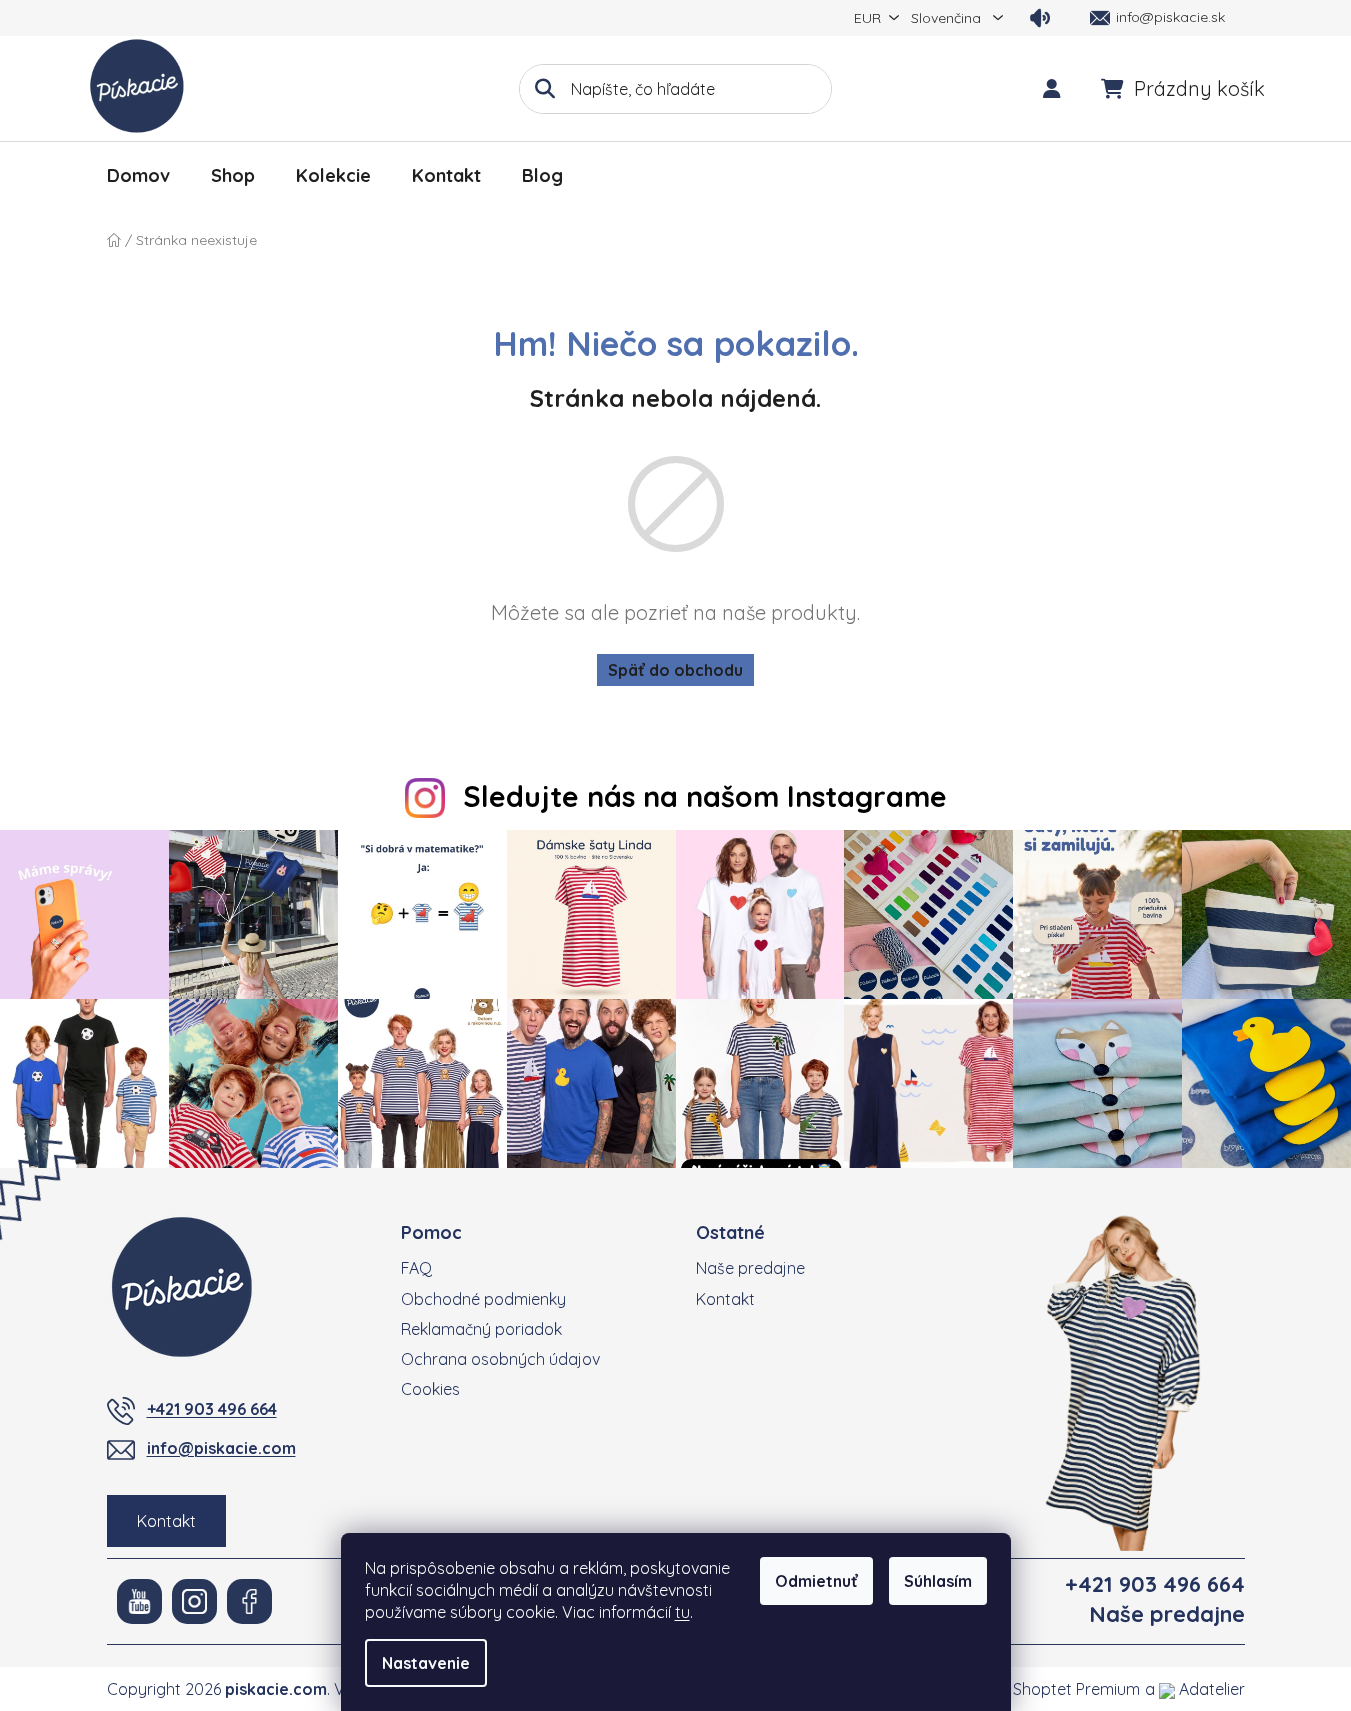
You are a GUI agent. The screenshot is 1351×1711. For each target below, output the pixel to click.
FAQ (416, 1268)
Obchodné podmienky (483, 1299)
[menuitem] (138, 176)
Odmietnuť (816, 1581)
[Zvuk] (1040, 18)
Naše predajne (750, 1268)
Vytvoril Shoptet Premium (1046, 1689)
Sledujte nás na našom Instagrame (705, 796)
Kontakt (166, 1521)
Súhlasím (938, 1581)
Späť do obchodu (675, 670)
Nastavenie (426, 1663)
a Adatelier (1195, 1689)
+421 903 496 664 (212, 1409)
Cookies (430, 1389)
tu (682, 1612)
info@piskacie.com (221, 1448)
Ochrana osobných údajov (500, 1359)
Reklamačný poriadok (481, 1329)
